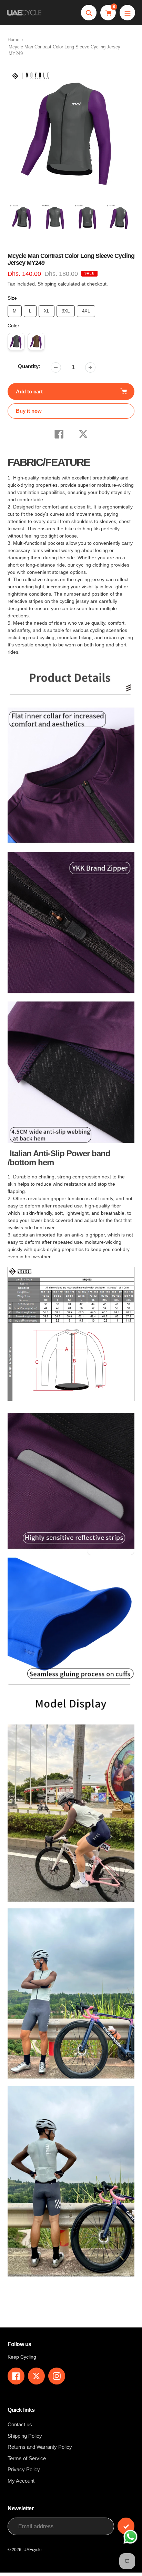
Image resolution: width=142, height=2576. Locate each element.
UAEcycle (33, 2550)
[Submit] (126, 2526)
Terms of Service (27, 2458)
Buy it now (29, 411)
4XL (86, 309)
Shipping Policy (25, 2436)
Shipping (47, 284)
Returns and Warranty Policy (40, 2447)
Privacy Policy (24, 2469)
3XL (66, 309)
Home (13, 40)
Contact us (20, 2424)
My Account (21, 2481)
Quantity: (29, 366)
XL (47, 309)
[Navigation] (127, 13)
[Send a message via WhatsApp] (130, 2537)
